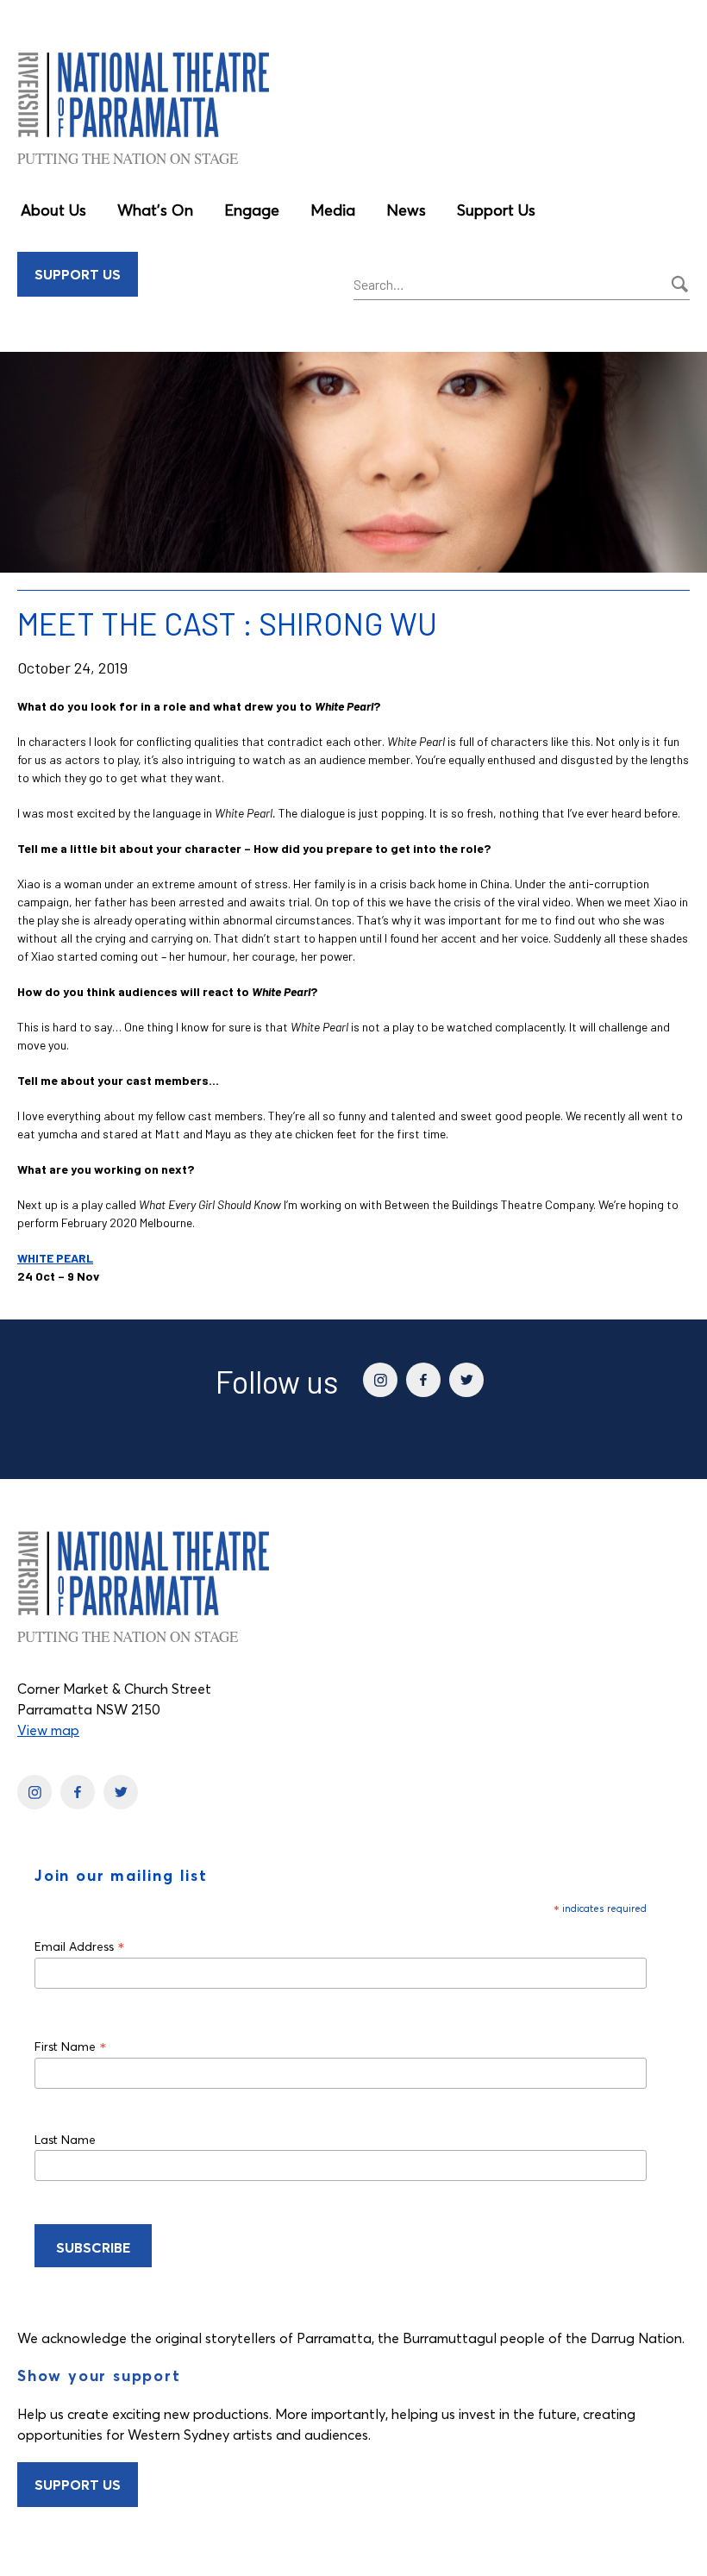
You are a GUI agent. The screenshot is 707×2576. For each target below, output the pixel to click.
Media (333, 210)
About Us (53, 210)
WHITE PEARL (55, 1258)
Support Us (496, 210)
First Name (71, 2046)
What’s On (155, 210)
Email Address (80, 1946)
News (406, 210)
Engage (252, 210)
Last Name (65, 2140)
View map (48, 1730)
